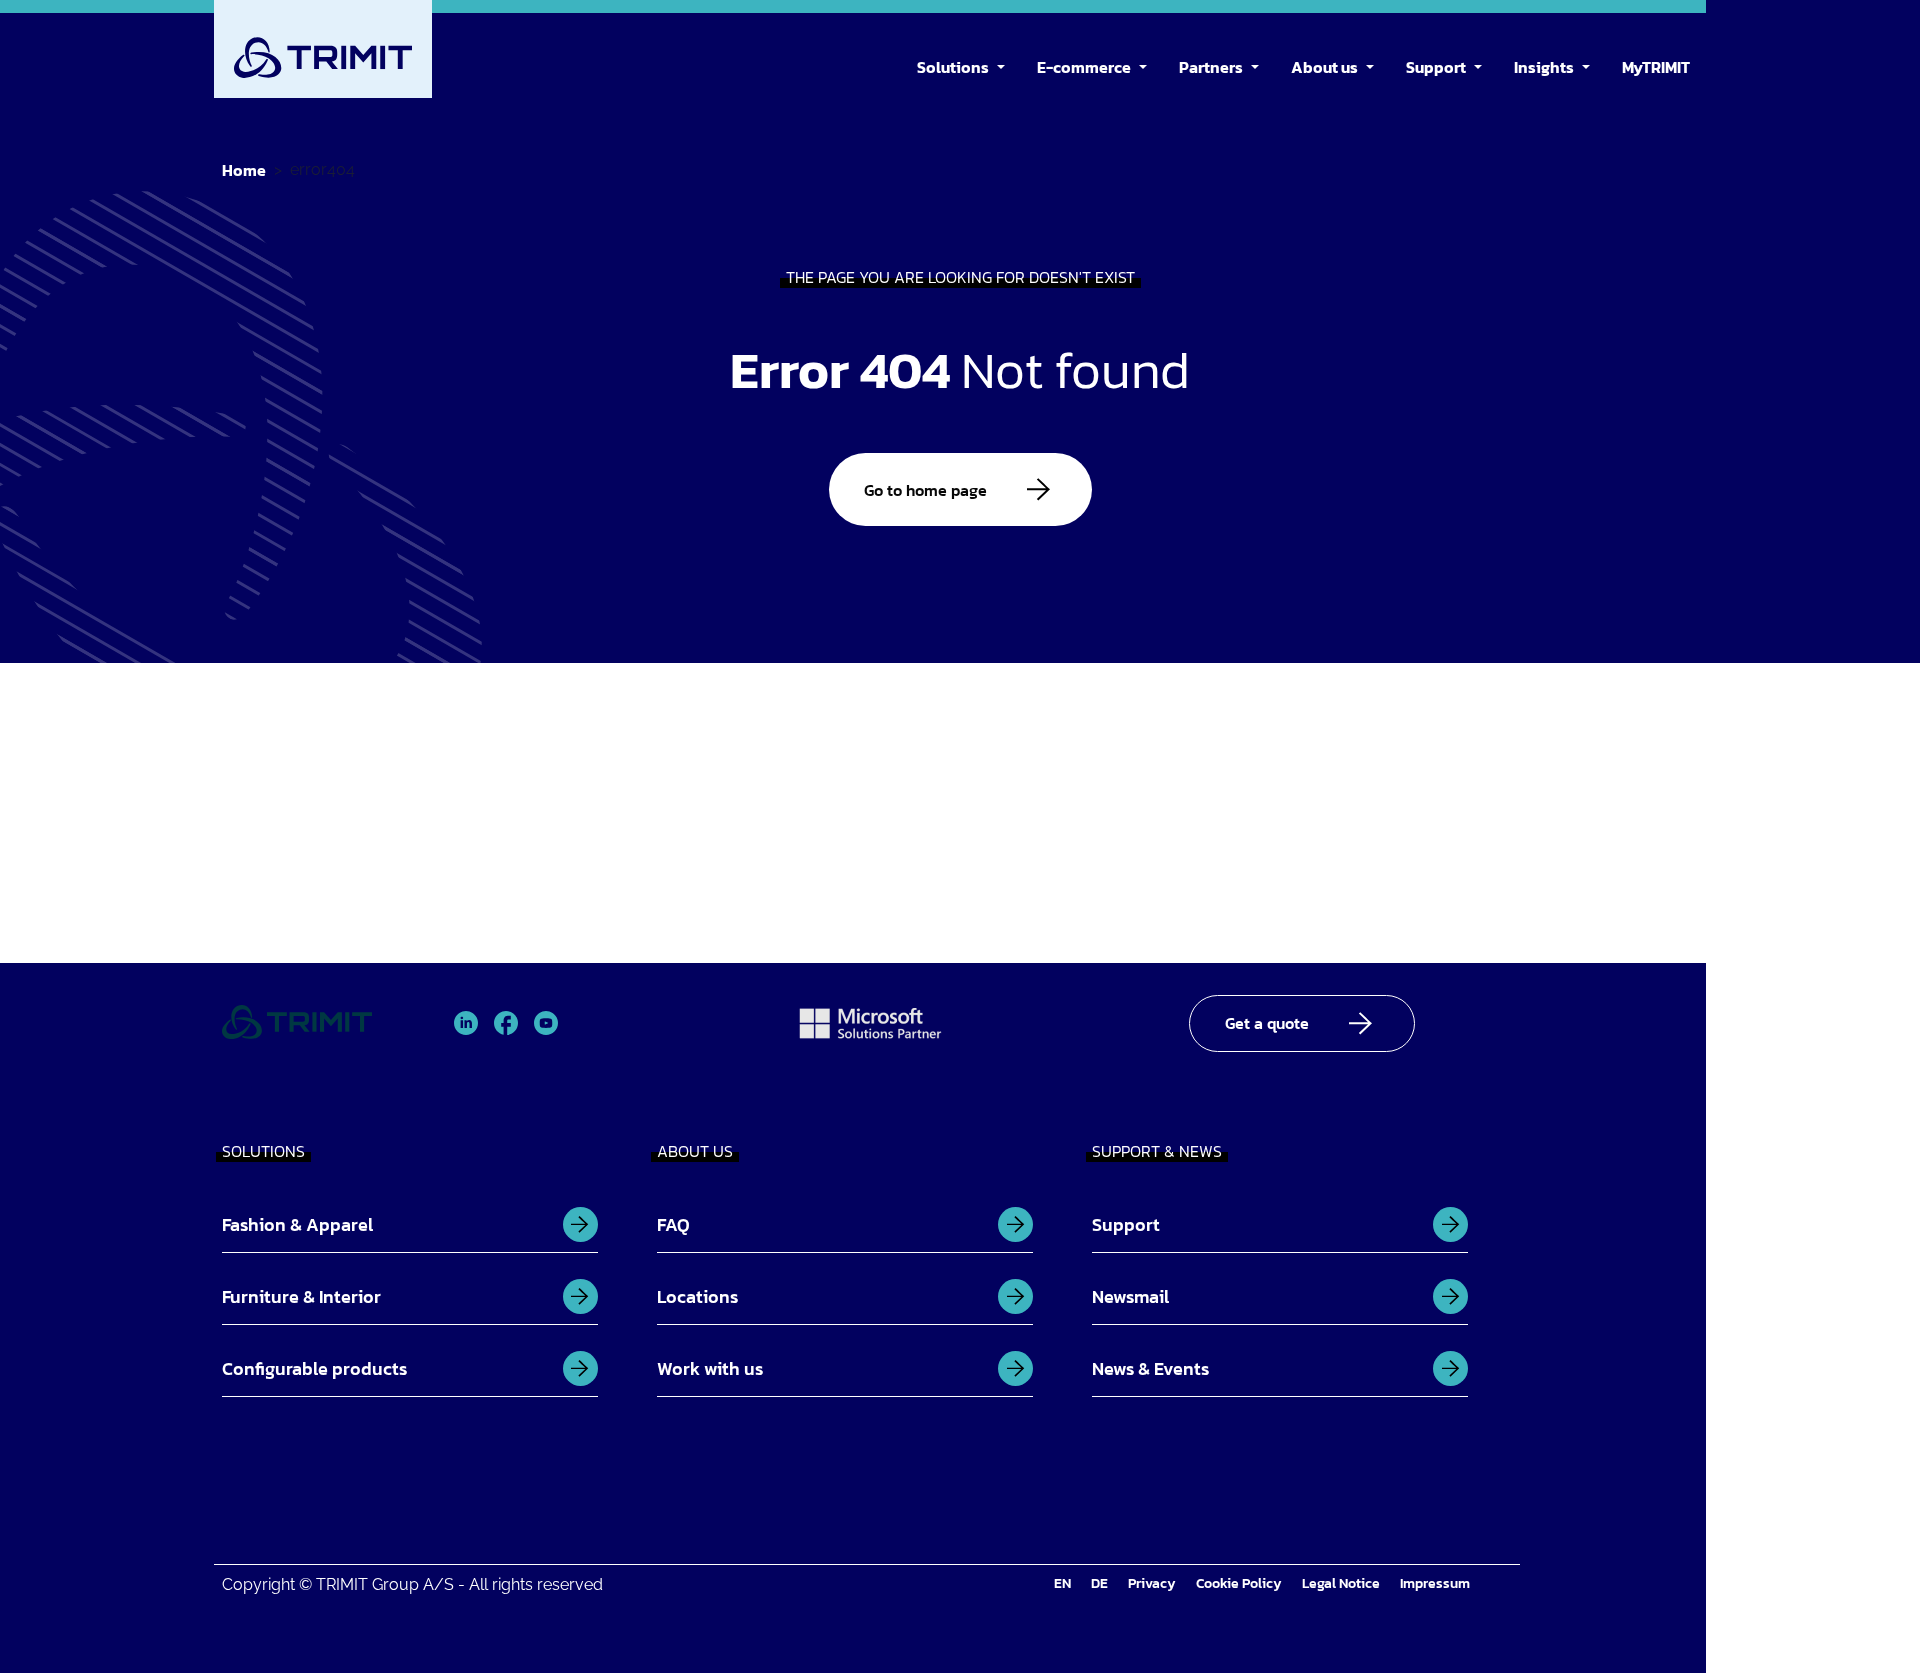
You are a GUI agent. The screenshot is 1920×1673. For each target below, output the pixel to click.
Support (1436, 67)
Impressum (1435, 1583)
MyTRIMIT (1656, 67)
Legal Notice (1341, 1583)
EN (1062, 1583)
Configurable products (314, 1368)
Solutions (953, 67)
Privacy (1152, 1583)
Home (244, 170)
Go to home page (925, 490)
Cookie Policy (1239, 1583)
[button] (1005, 64)
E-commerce (1084, 67)
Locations (697, 1296)
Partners (1211, 67)
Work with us (710, 1368)
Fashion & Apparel (297, 1224)
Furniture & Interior (301, 1296)
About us (1324, 67)
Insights (1544, 67)
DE (1099, 1583)
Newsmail (1130, 1296)
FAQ (673, 1224)
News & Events (1150, 1368)
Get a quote (1267, 1023)
